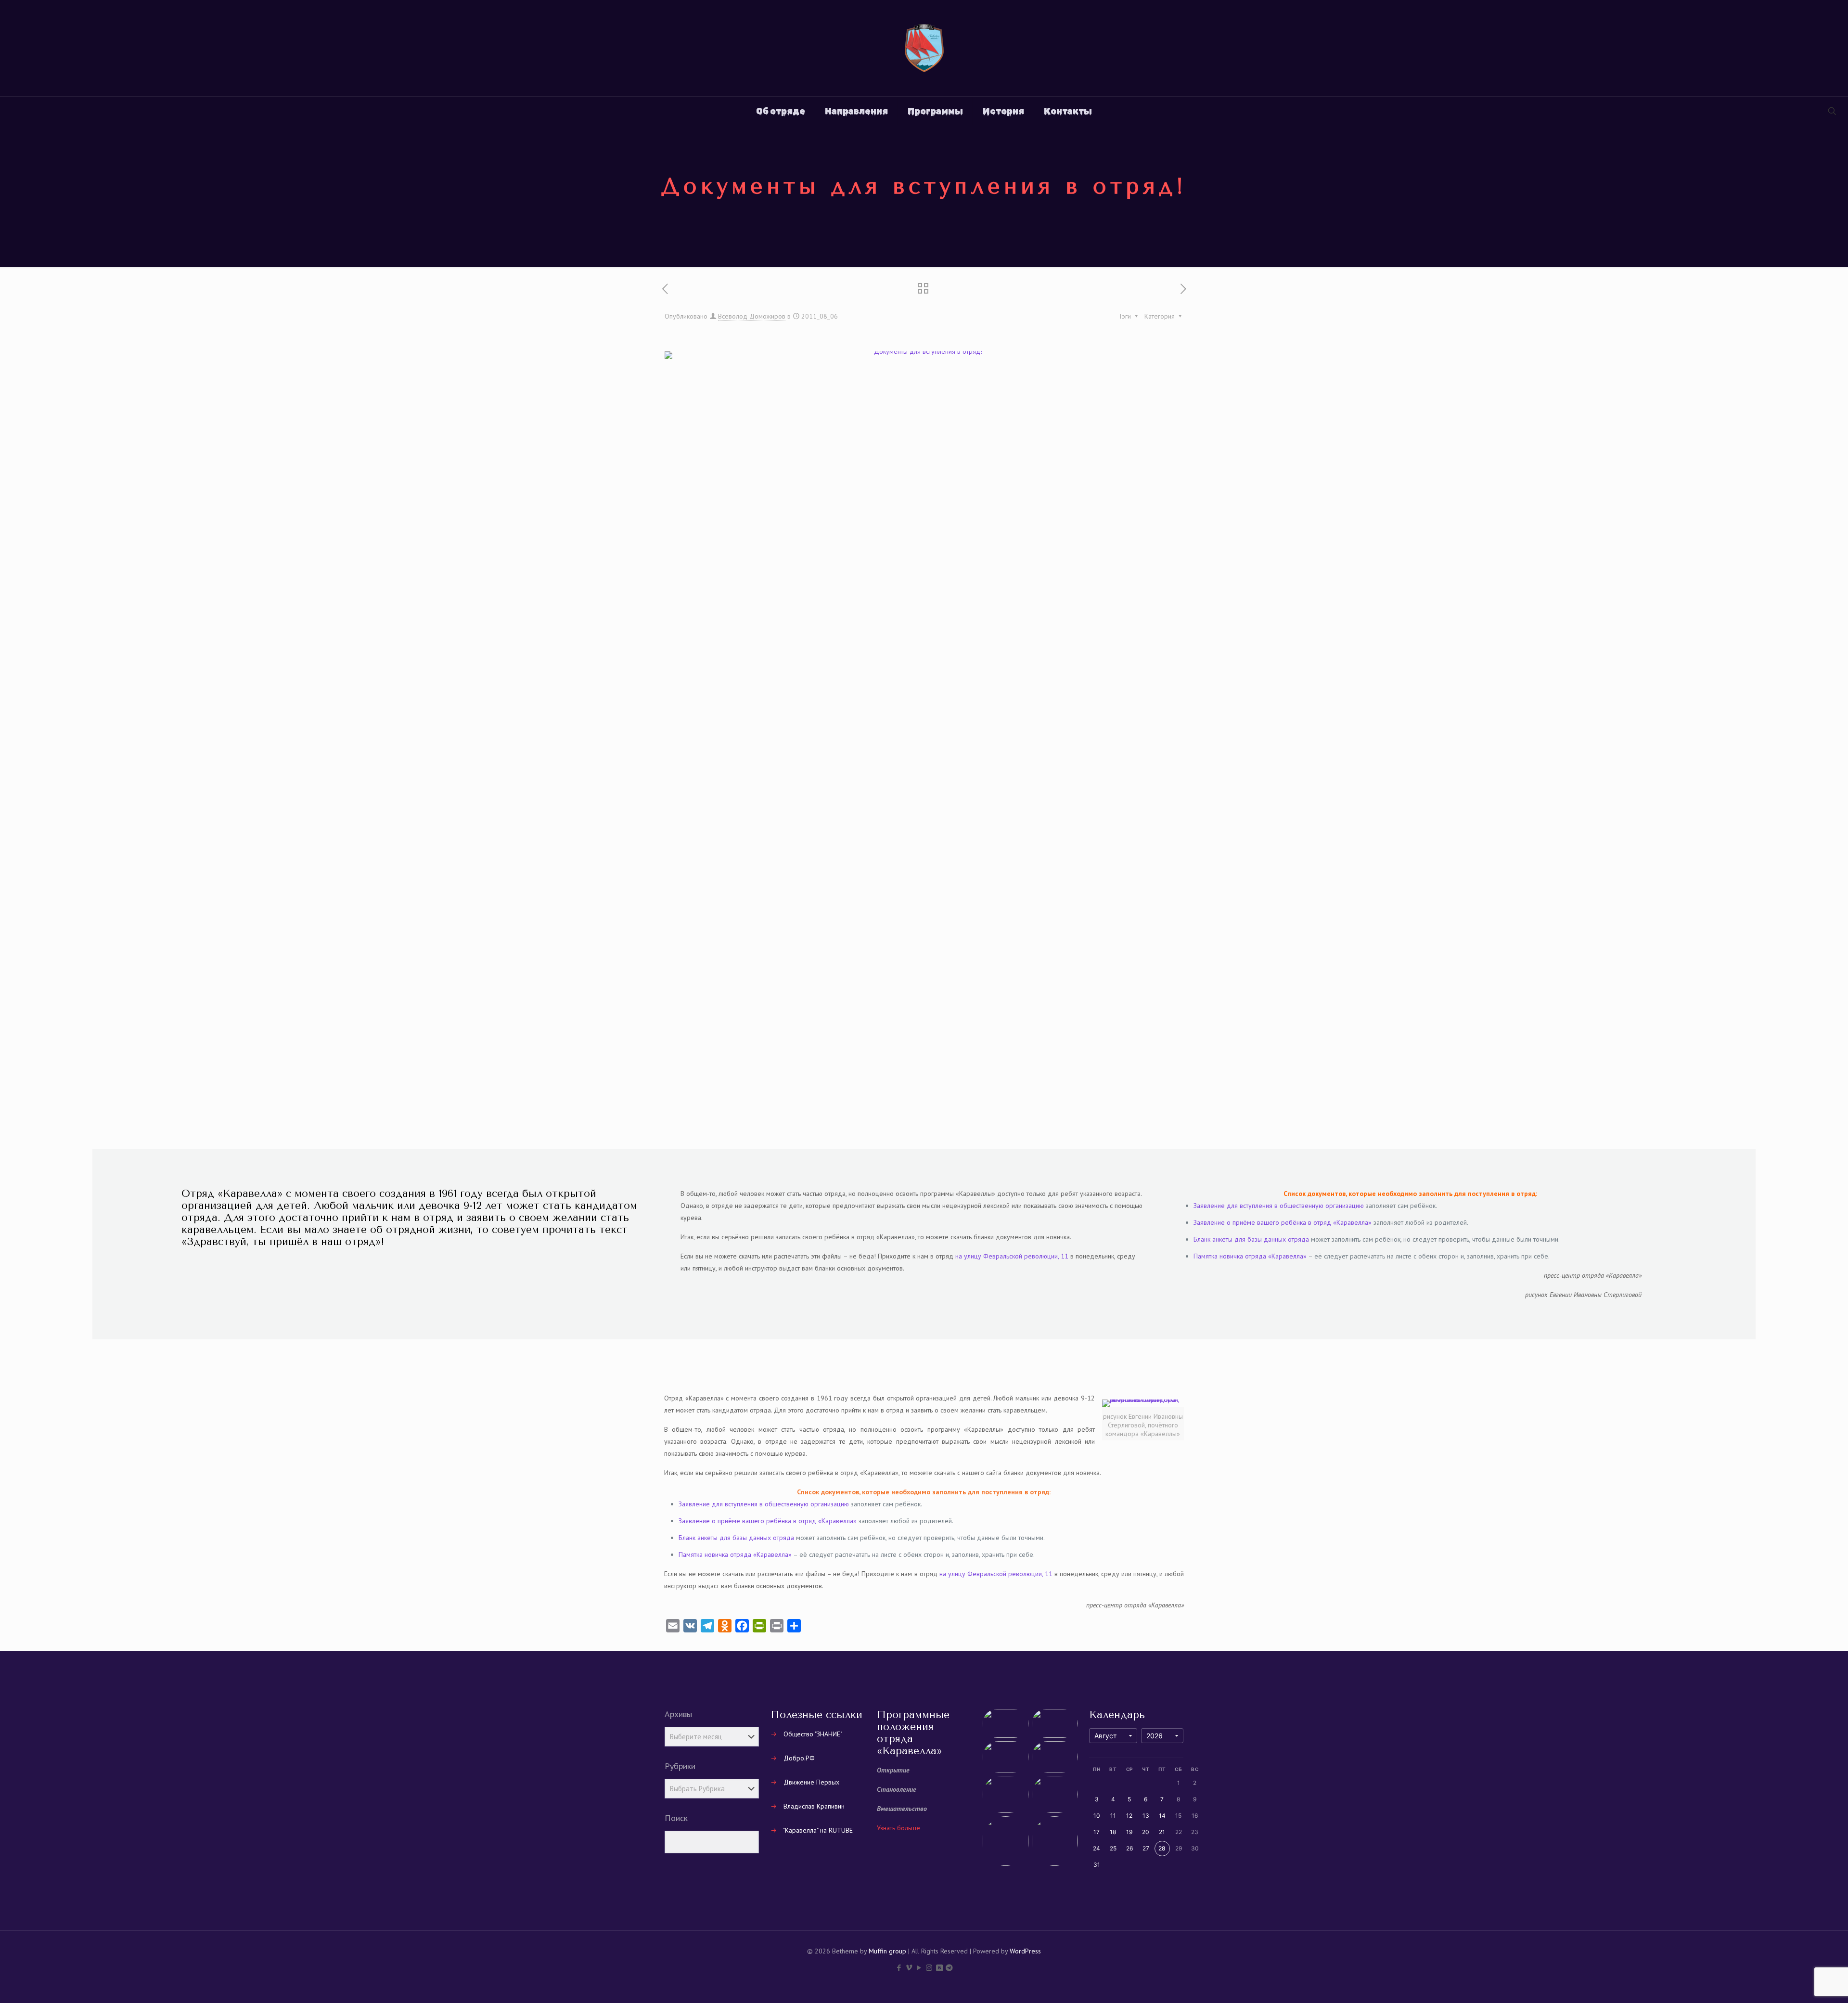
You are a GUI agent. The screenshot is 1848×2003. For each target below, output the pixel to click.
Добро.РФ (799, 1758)
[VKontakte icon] (939, 1968)
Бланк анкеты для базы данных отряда (1251, 1239)
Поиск (676, 1818)
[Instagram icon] (929, 1968)
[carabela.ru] (924, 48)
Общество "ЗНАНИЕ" (813, 1734)
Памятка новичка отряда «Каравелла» (1250, 1256)
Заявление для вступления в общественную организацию (1279, 1206)
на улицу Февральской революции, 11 (1012, 1256)
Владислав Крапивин (814, 1806)
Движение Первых (811, 1782)
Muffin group (887, 1951)
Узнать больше (898, 1828)
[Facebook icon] (899, 1968)
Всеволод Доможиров (752, 316)
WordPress (1025, 1951)
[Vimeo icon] (909, 1968)
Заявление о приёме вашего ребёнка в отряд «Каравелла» (1283, 1222)
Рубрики (680, 1766)
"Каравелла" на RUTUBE (818, 1830)
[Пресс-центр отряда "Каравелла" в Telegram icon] (949, 1968)
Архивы (678, 1714)
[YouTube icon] (919, 1968)
